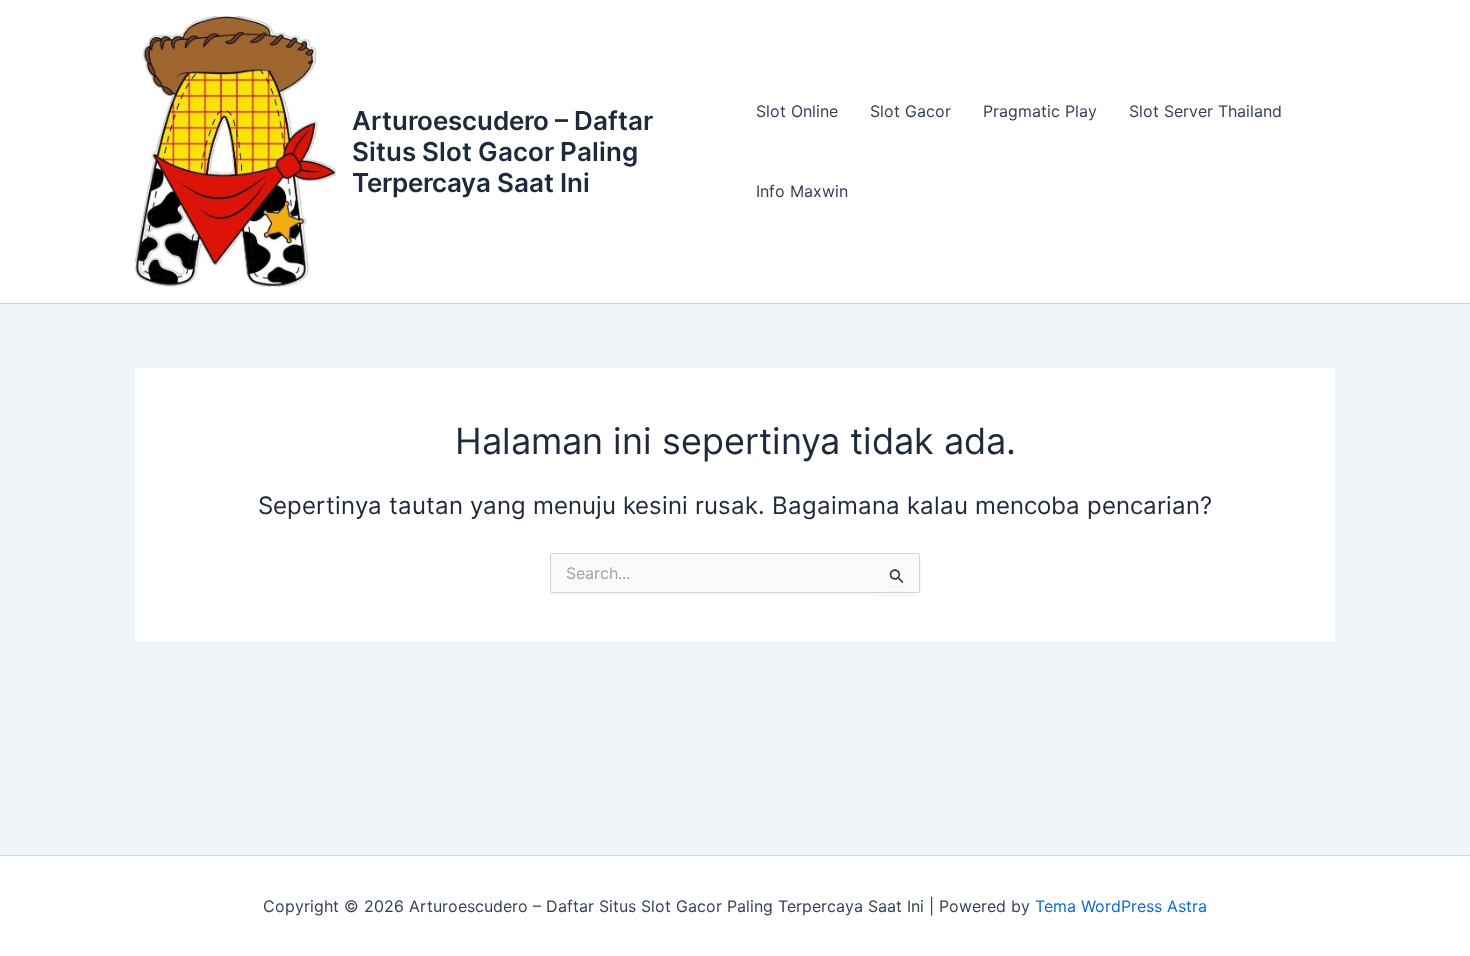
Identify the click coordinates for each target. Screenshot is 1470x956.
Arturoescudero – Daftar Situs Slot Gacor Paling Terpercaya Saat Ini (502, 151)
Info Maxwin (802, 191)
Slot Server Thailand (1205, 111)
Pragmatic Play (1040, 111)
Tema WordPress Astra (1121, 906)
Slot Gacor (910, 111)
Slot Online (797, 111)
